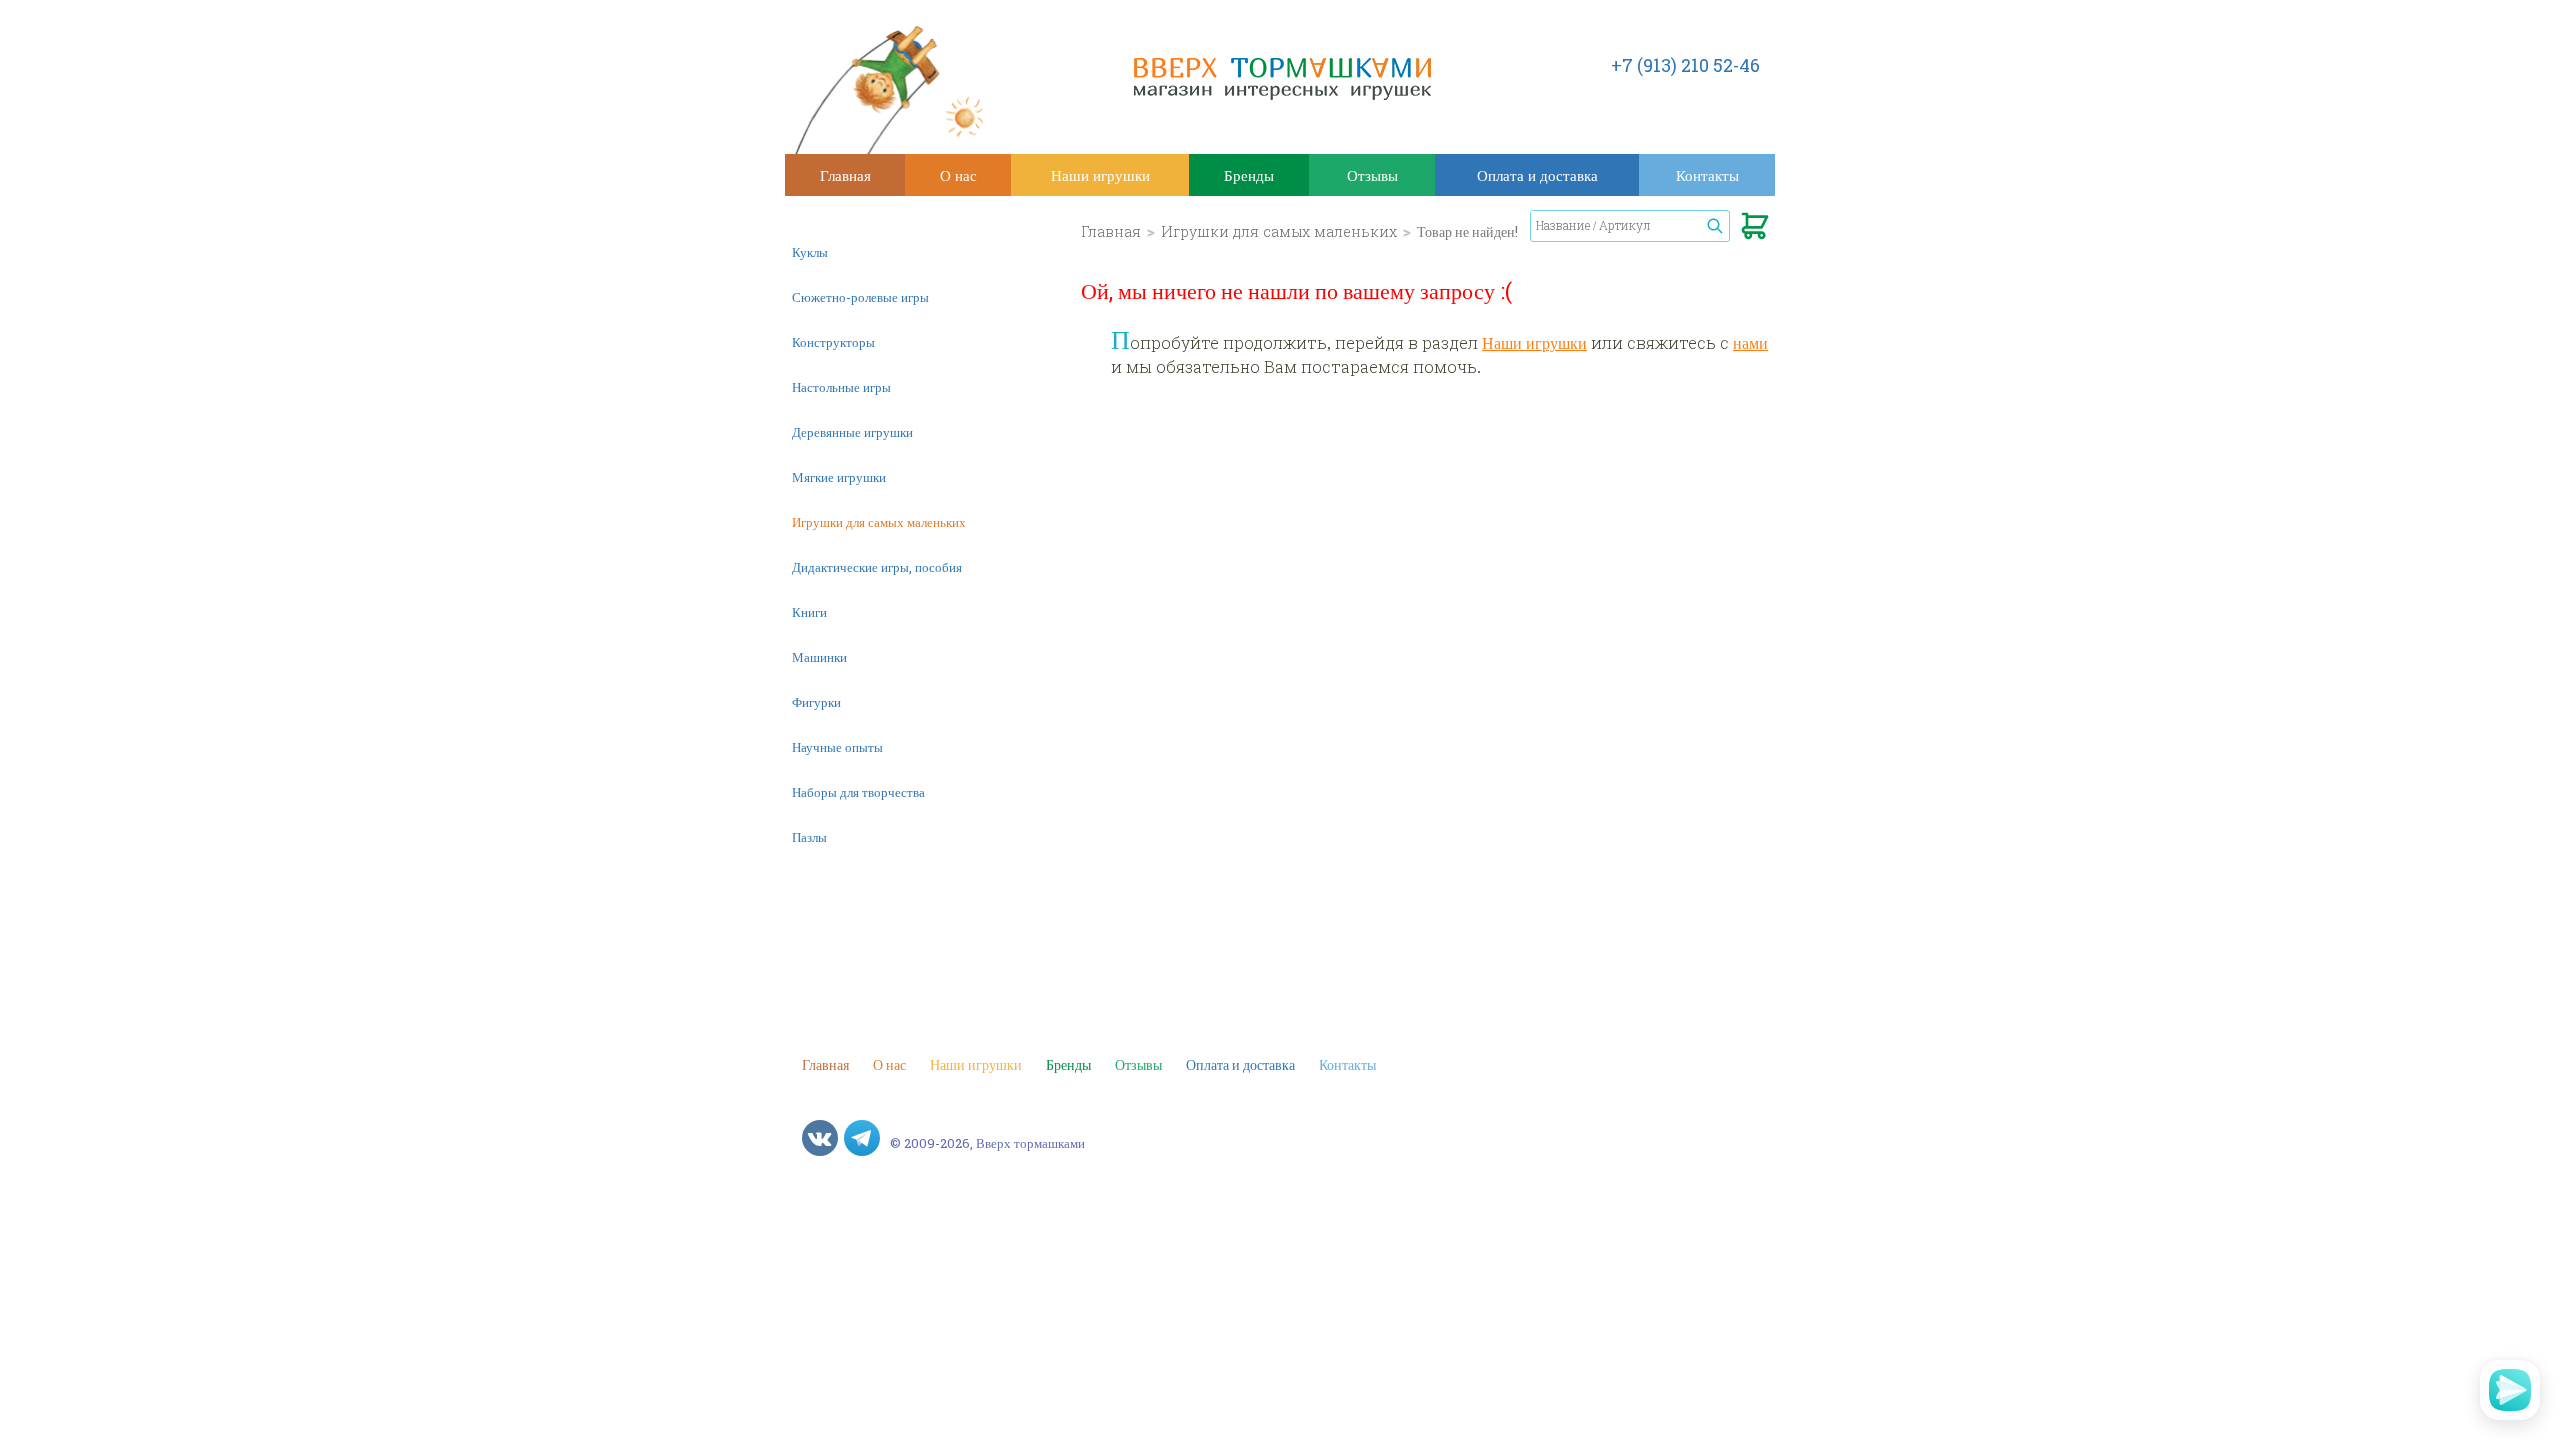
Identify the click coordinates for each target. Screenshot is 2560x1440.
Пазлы (809, 837)
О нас (958, 175)
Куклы (810, 252)
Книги (809, 612)
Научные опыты (837, 747)
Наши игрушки (1100, 175)
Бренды (1249, 175)
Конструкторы (833, 342)
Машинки (819, 657)
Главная (845, 175)
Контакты (1707, 175)
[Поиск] (1715, 226)
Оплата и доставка (1537, 175)
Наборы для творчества (858, 792)
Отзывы (1372, 175)
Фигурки (816, 702)
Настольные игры (841, 387)
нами (1750, 342)
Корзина (1755, 230)
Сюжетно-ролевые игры (860, 297)
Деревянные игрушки (852, 432)
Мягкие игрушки (839, 477)
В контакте (820, 1138)
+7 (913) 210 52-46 (1685, 65)
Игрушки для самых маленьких (879, 522)
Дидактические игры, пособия (877, 567)
